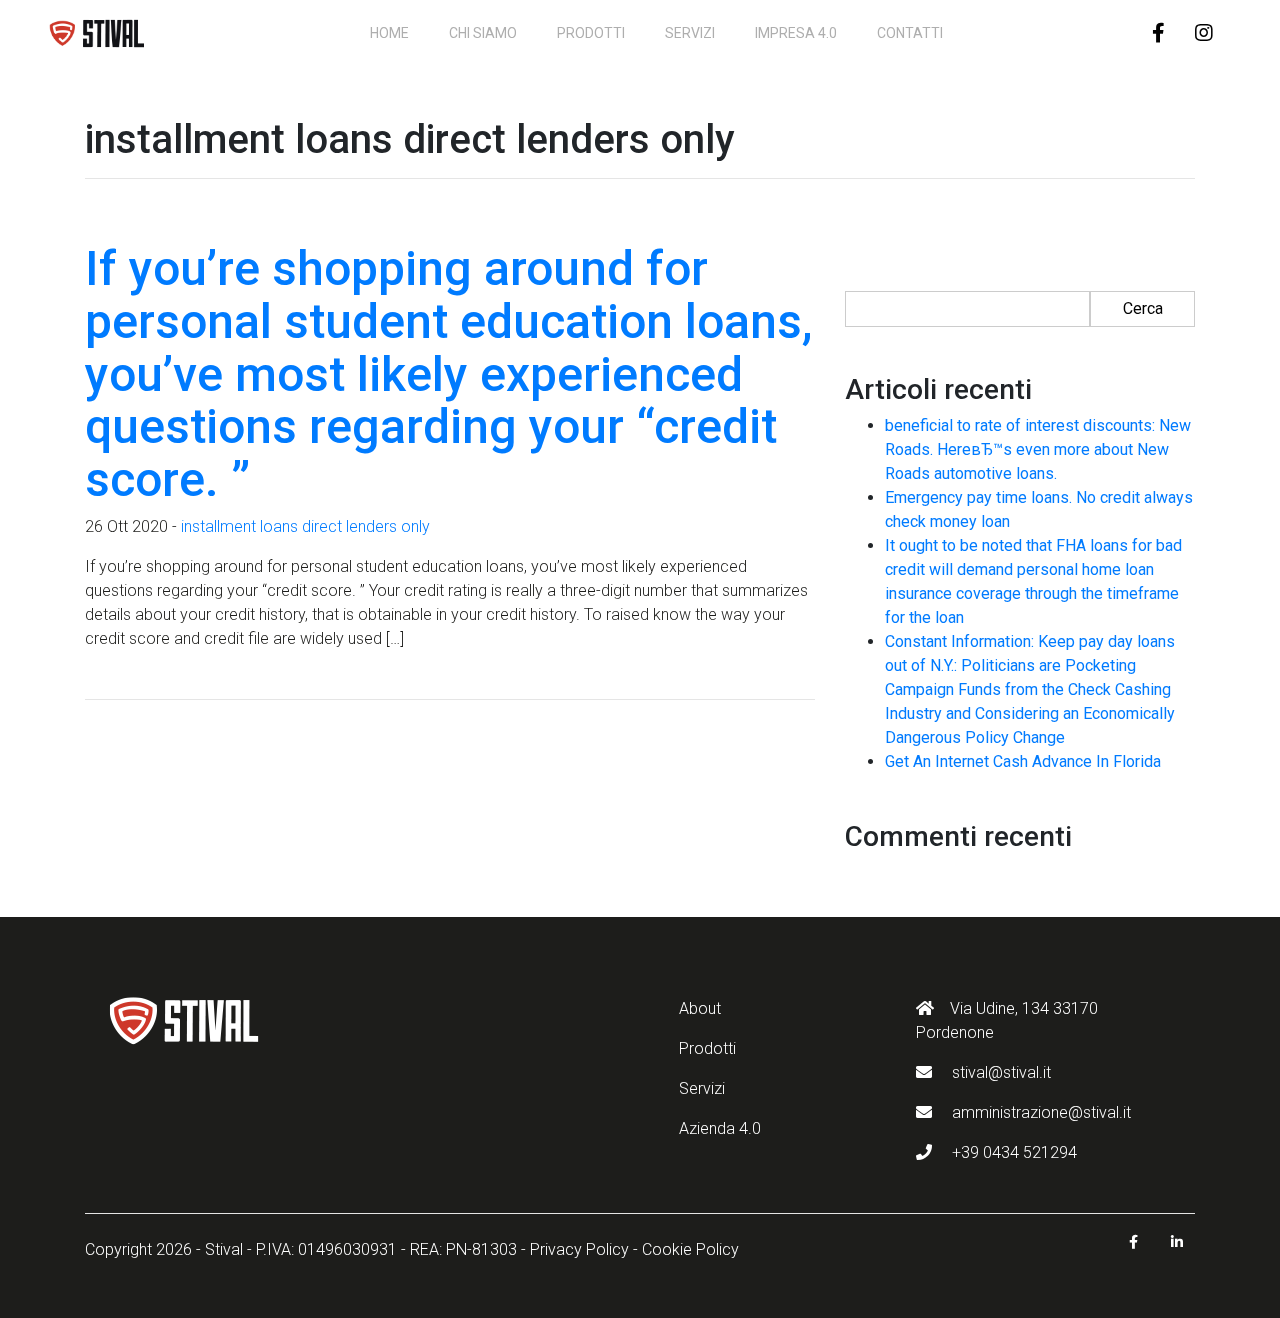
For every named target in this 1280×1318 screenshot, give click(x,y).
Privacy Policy (579, 1249)
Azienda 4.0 (720, 1128)
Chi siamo (483, 33)
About (700, 1008)
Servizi (690, 33)
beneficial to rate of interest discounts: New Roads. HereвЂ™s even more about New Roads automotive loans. (1038, 449)
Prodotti (591, 33)
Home (389, 33)
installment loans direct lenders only (305, 526)
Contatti (910, 33)
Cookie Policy (690, 1249)
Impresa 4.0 (796, 33)
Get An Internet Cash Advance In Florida (1023, 761)
